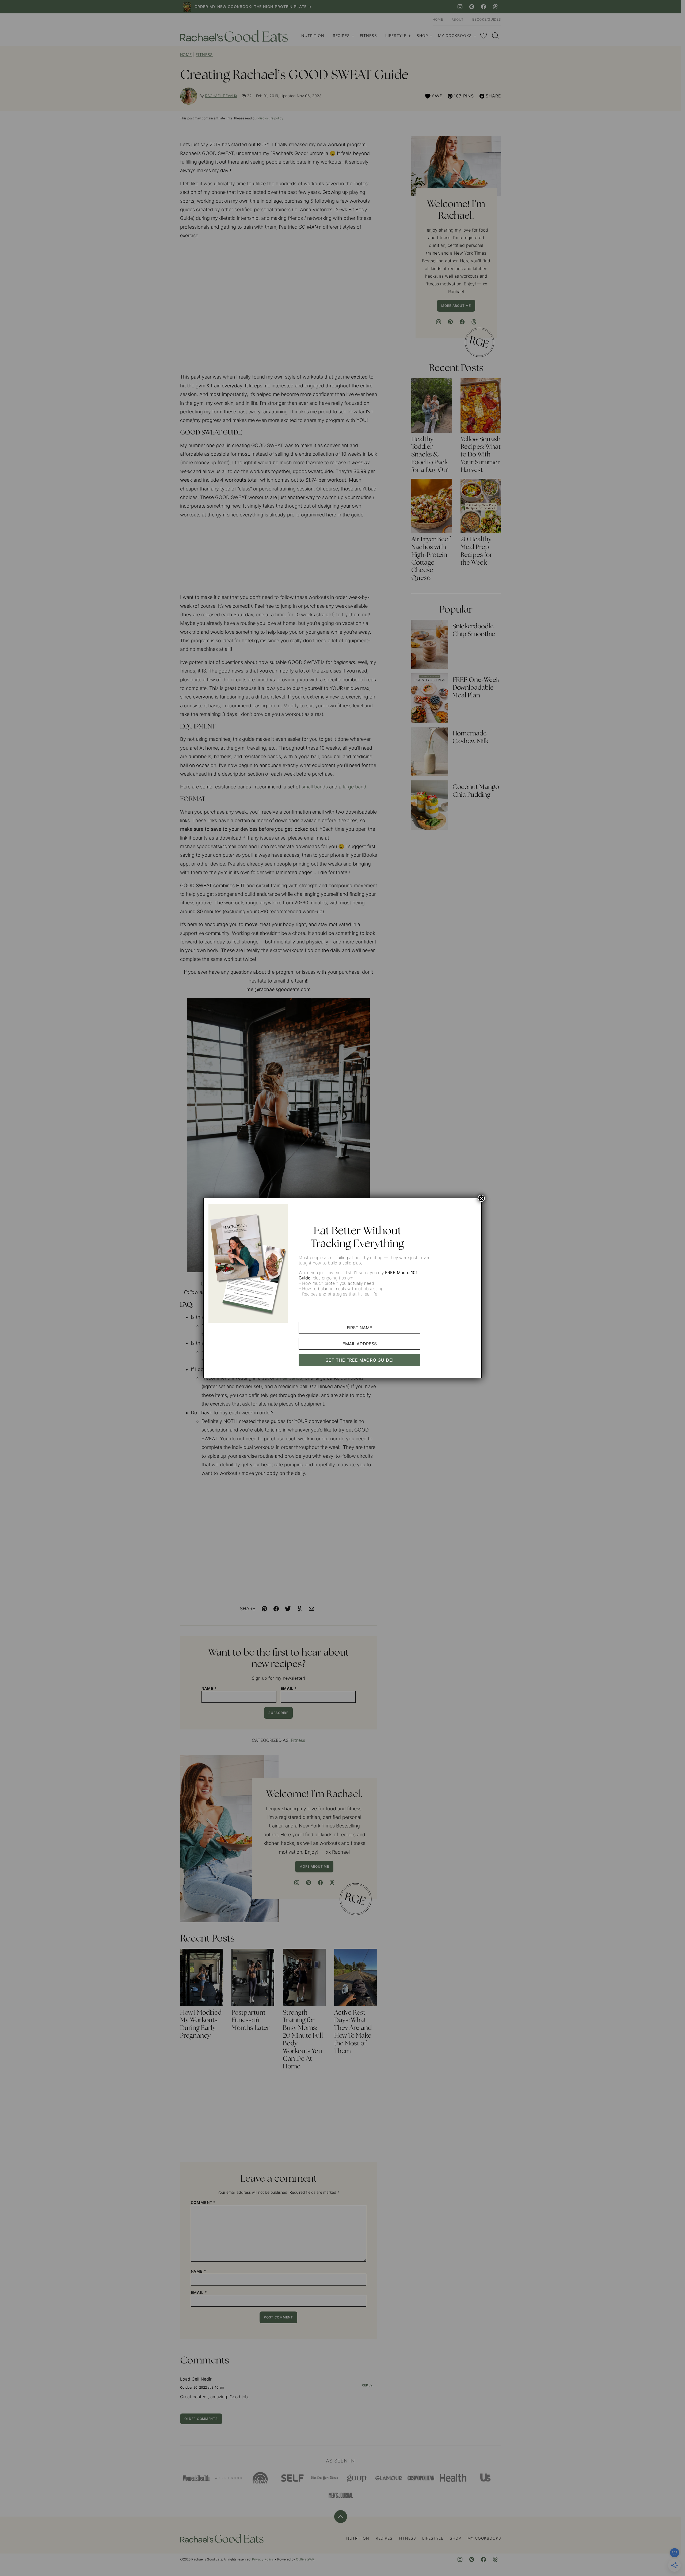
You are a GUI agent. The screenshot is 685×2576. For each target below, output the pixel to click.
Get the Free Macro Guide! (360, 1360)
